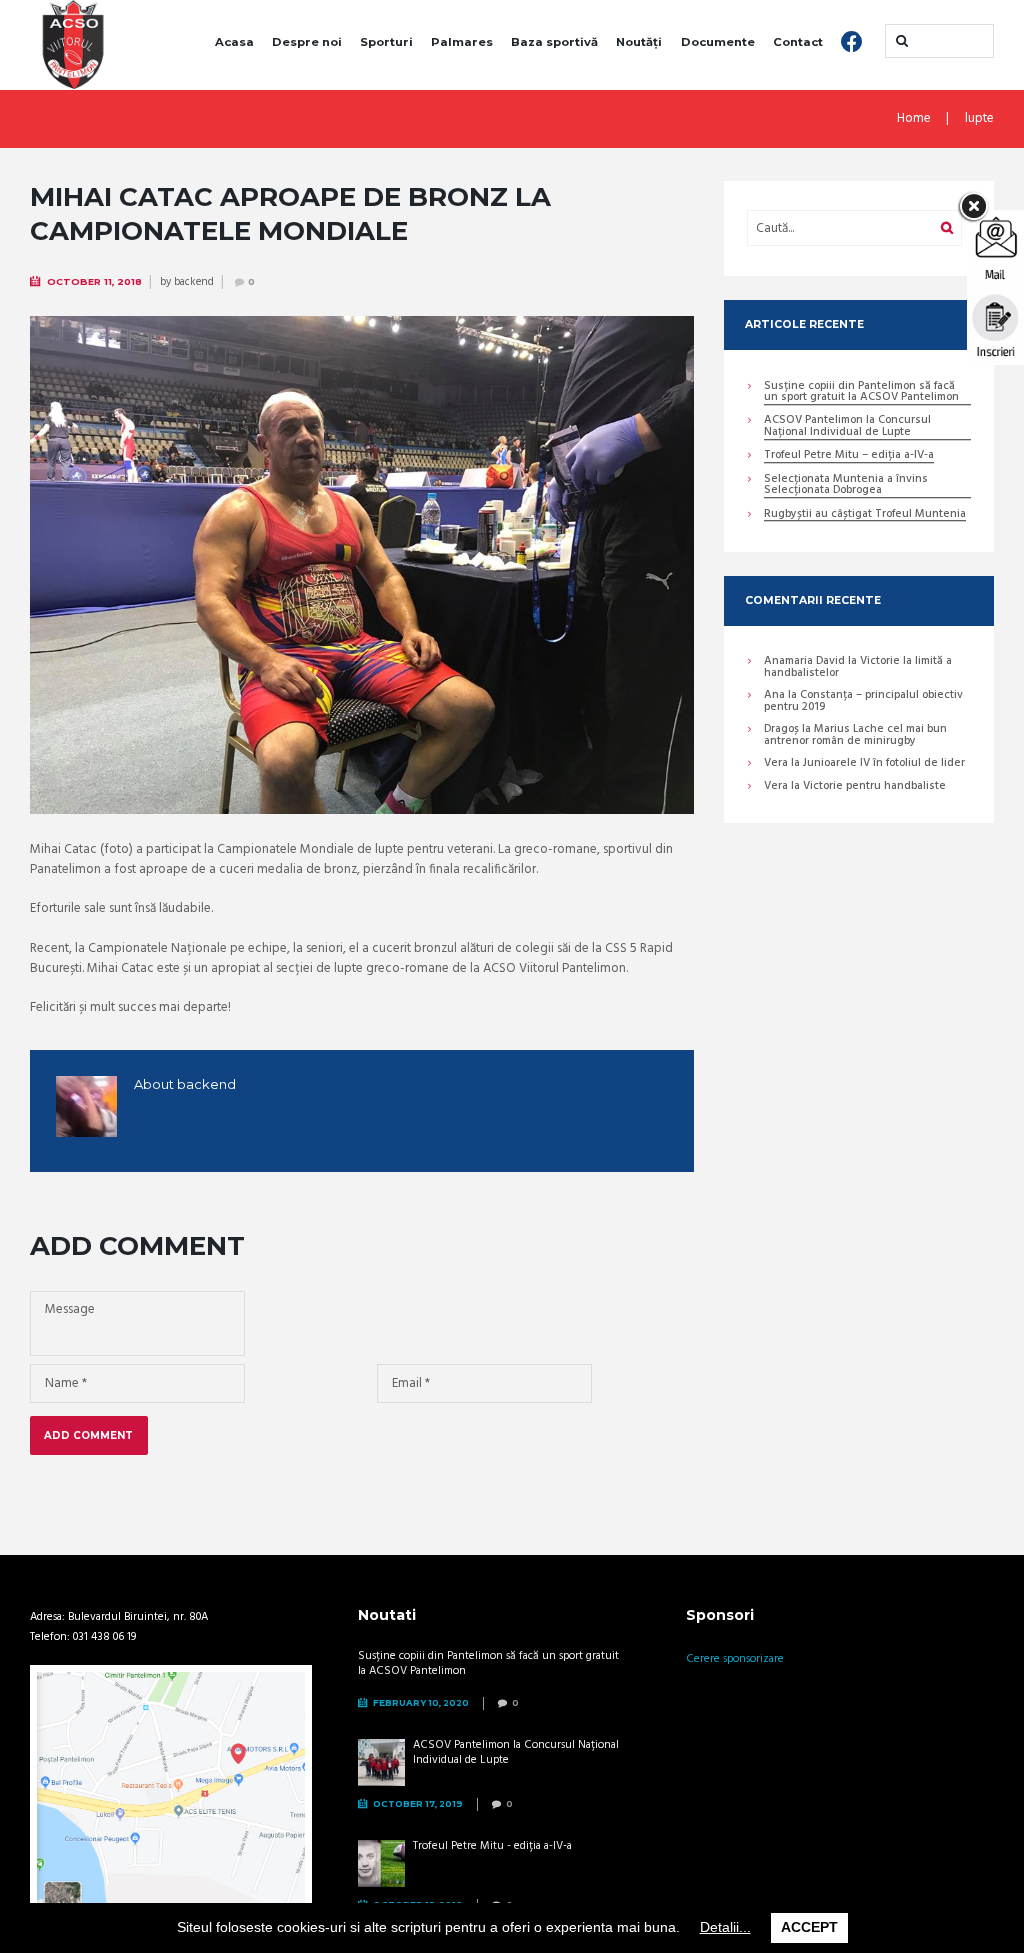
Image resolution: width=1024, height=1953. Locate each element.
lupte (979, 119)
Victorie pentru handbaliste (874, 786)
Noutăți (639, 42)
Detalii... (725, 1927)
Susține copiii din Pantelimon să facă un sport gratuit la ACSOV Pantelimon (861, 393)
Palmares (462, 42)
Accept (809, 1927)
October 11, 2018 (94, 281)
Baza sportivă (554, 42)
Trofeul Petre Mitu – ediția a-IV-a (849, 456)
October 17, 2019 (418, 1803)
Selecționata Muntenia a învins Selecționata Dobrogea (846, 486)
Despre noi (307, 42)
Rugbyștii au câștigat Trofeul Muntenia (865, 515)
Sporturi (386, 42)
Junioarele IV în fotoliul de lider (884, 763)
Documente (718, 42)
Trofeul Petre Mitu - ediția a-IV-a (492, 1846)
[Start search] (900, 41)
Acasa (234, 42)
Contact (798, 42)
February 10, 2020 (421, 1702)
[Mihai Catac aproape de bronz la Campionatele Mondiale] (362, 565)
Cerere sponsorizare (735, 1659)
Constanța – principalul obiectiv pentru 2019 (863, 701)
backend (194, 282)
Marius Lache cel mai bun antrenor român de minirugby (855, 735)
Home (914, 119)
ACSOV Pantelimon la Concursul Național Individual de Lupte (847, 427)
